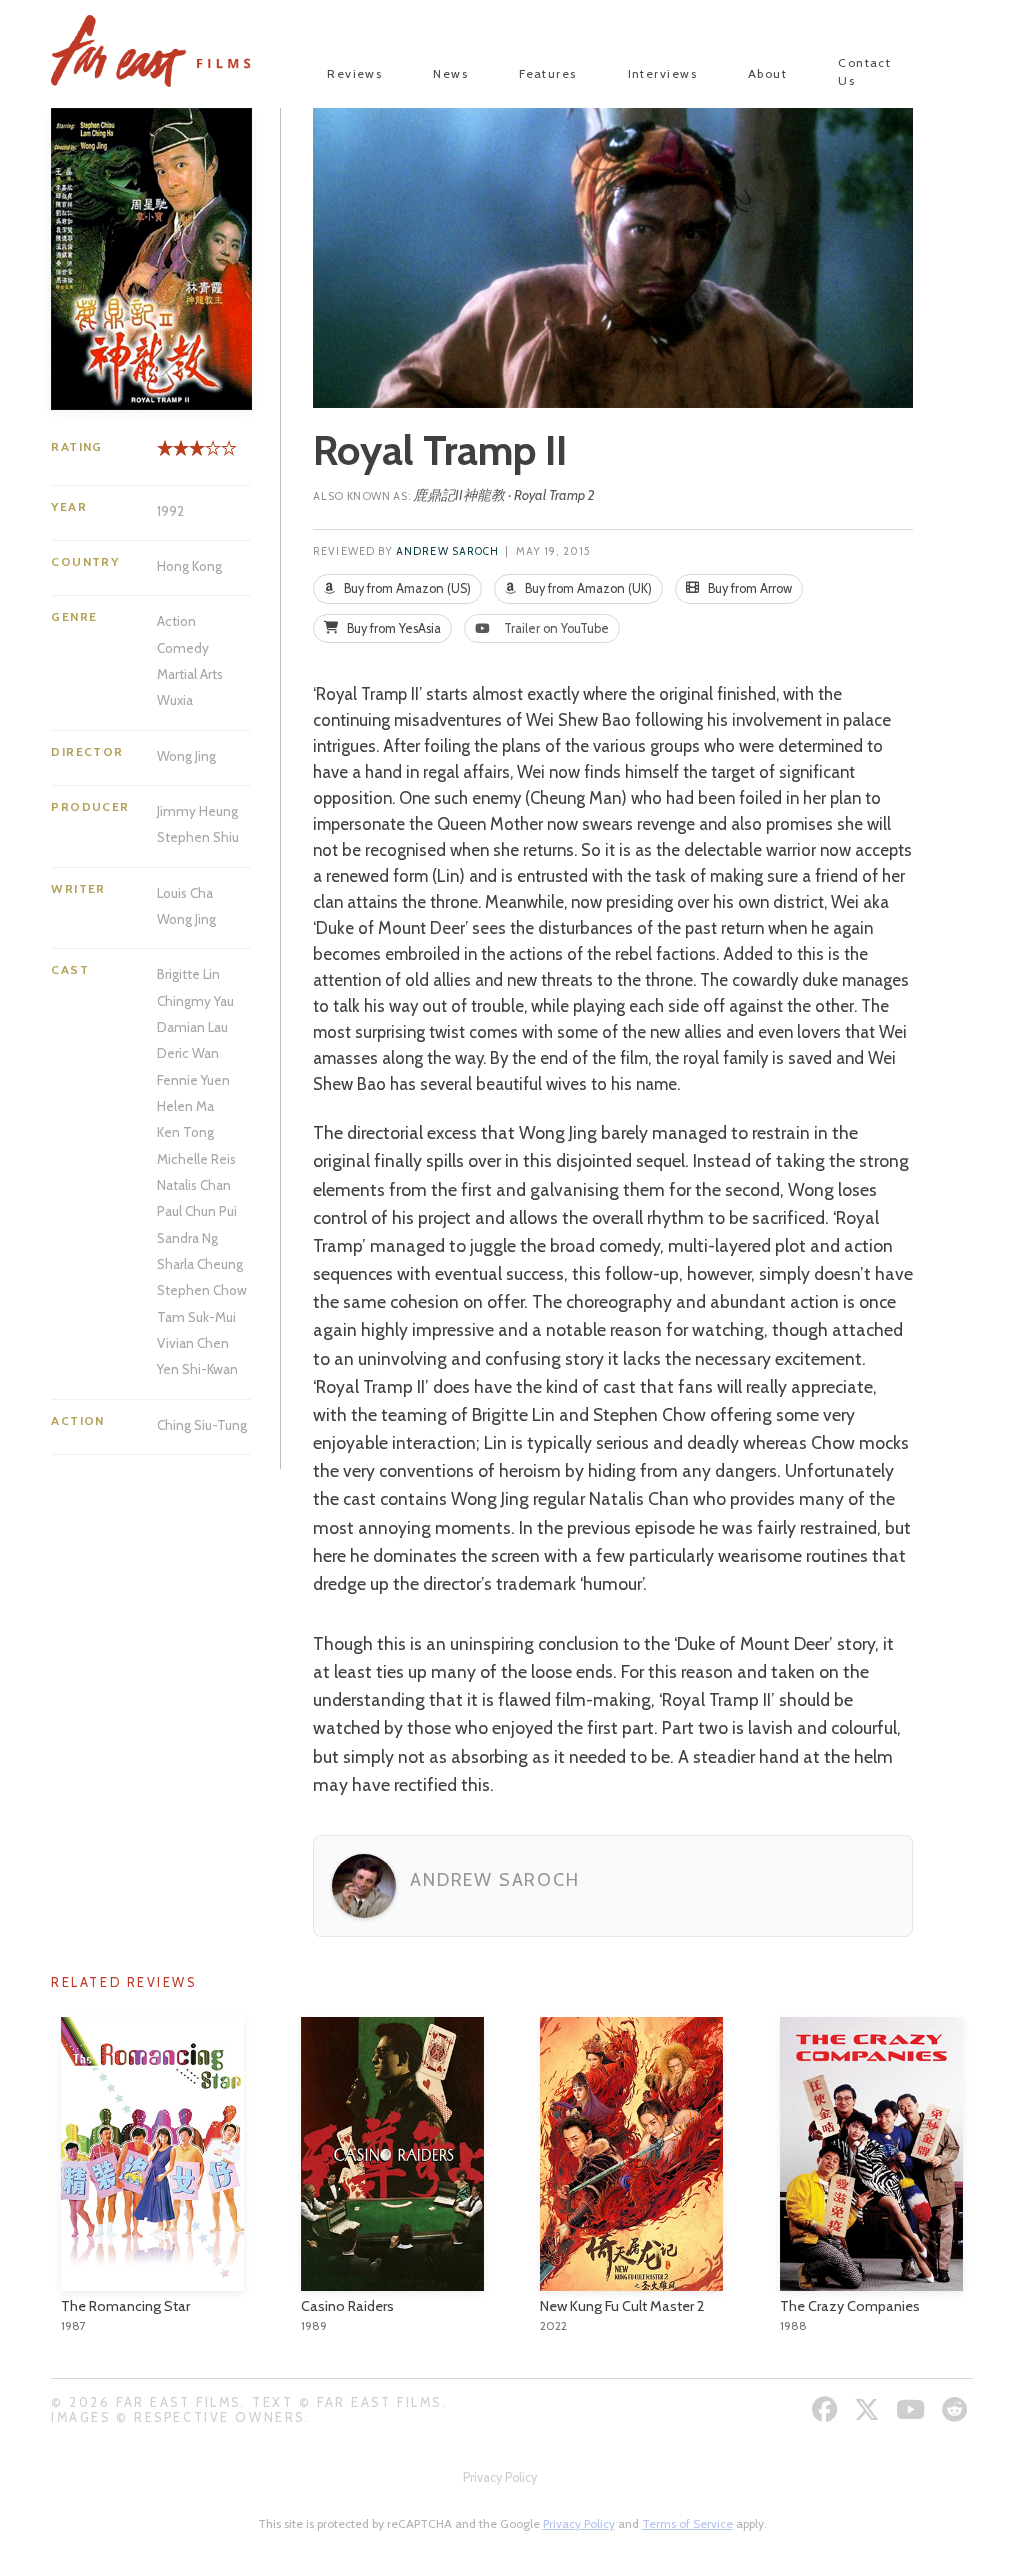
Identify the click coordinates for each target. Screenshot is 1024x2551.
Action (176, 621)
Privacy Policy (500, 2477)
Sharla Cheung (200, 1264)
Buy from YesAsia (392, 628)
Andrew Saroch (447, 551)
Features (548, 73)
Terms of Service (687, 2523)
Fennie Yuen (193, 1080)
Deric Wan (188, 1053)
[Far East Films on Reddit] (957, 2409)
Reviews (354, 73)
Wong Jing (186, 756)
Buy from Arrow (748, 588)
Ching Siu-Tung (202, 1425)
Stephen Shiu (198, 837)
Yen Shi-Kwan (197, 1369)
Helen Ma (185, 1106)
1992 (170, 511)
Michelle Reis (196, 1159)
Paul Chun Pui (197, 1211)
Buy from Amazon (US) (406, 588)
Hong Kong (189, 566)
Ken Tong (185, 1132)
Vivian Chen (193, 1343)
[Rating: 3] (181, 455)
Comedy (183, 648)
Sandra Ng (187, 1238)
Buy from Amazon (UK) (587, 588)
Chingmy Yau (195, 1001)
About (767, 73)
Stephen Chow (202, 1290)
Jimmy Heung (197, 811)
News (450, 73)
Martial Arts (190, 674)
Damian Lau (192, 1027)
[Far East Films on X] (869, 2409)
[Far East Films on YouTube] (913, 2409)
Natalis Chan (194, 1185)
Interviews (662, 73)
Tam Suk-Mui (196, 1317)
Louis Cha (185, 893)
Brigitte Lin (188, 974)
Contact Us (864, 71)
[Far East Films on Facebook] (827, 2409)
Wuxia (175, 700)
